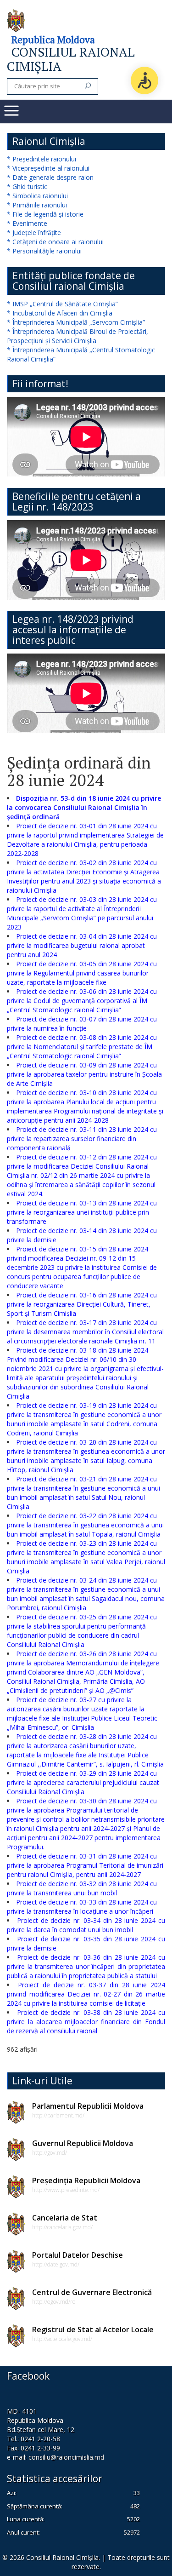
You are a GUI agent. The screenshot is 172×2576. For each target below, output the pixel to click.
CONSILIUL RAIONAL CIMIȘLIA (71, 59)
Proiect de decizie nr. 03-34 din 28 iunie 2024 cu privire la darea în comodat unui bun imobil (86, 1925)
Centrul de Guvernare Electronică (92, 2292)
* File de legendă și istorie (45, 214)
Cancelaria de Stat (65, 2218)
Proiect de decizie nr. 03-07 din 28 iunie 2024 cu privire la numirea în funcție (82, 1024)
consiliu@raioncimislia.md (66, 2457)
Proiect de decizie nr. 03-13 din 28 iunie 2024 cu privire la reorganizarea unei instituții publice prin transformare (82, 1212)
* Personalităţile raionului (44, 251)
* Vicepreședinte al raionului (48, 168)
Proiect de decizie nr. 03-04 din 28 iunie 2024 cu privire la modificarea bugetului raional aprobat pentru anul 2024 (82, 945)
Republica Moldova (53, 40)
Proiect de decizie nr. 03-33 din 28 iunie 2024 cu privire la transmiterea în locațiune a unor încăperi (82, 1907)
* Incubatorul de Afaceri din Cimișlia (60, 313)
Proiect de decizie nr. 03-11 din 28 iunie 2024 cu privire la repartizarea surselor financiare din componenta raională (82, 1139)
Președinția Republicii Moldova (86, 2180)
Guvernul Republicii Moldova (83, 2143)
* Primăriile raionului (37, 205)
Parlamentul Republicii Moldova (88, 2106)
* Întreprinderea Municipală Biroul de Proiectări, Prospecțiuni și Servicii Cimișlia (78, 336)
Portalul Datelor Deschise (78, 2255)
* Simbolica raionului (37, 196)
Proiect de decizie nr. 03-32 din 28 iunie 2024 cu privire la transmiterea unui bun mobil (82, 1888)
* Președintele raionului (42, 159)
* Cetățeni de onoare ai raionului (55, 242)
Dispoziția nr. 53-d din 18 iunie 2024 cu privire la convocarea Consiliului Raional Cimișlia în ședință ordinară (84, 807)
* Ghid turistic (27, 186)
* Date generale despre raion (50, 177)
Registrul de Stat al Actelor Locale (93, 2329)
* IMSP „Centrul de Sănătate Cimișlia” (62, 304)
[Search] (88, 86)
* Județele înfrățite (34, 232)
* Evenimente (27, 223)
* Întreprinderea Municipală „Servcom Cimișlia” (76, 322)
